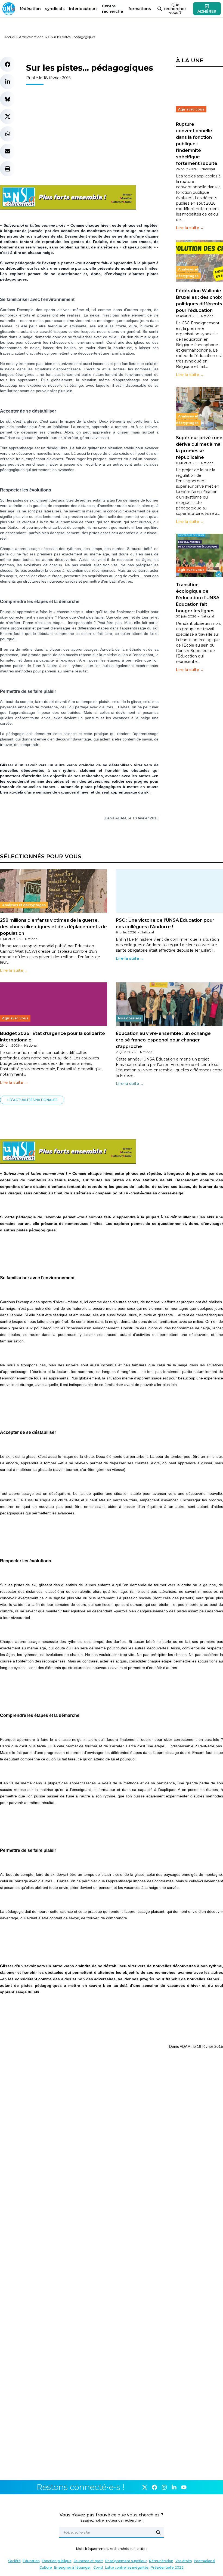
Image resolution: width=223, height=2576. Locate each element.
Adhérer (207, 11)
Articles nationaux (33, 37)
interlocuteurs (83, 9)
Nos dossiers (130, 1018)
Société (14, 2561)
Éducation (31, 2561)
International (205, 2561)
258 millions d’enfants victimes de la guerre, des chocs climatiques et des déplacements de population (53, 927)
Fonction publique (57, 2561)
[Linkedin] (174, 2487)
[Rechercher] (158, 2532)
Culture (46, 2567)
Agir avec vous (191, 109)
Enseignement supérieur (126, 2561)
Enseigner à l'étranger (73, 2567)
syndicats (55, 9)
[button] (8, 64)
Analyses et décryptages (187, 273)
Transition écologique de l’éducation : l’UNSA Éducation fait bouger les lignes (198, 598)
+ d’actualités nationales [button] (32, 1100)
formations (140, 9)
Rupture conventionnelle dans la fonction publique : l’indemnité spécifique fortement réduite (197, 144)
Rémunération (161, 2561)
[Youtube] (184, 2487)
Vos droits (184, 2561)
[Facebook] (154, 2487)
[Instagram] (164, 2487)
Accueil (10, 37)
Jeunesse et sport (88, 2561)
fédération (30, 9)
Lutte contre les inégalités (127, 2567)
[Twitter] (145, 2487)
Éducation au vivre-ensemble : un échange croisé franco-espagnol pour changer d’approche (163, 1040)
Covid (98, 2567)
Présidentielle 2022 (167, 2567)
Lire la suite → (190, 228)
